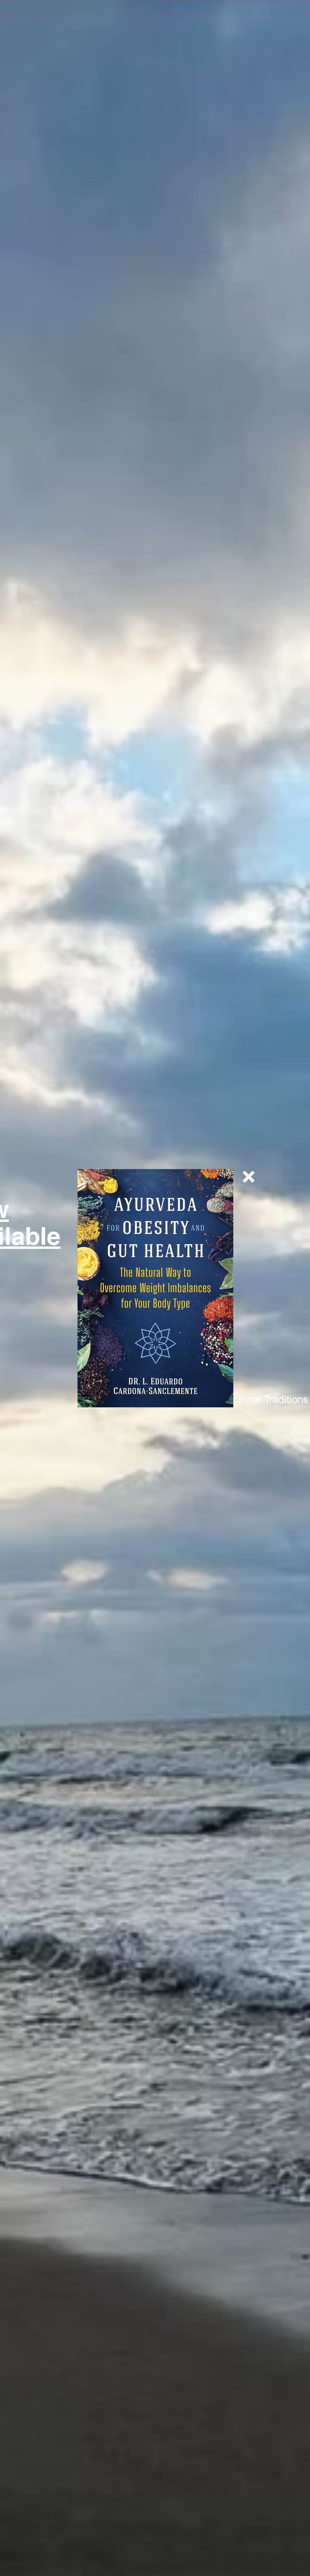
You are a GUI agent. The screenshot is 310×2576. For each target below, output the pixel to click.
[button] (249, 1177)
